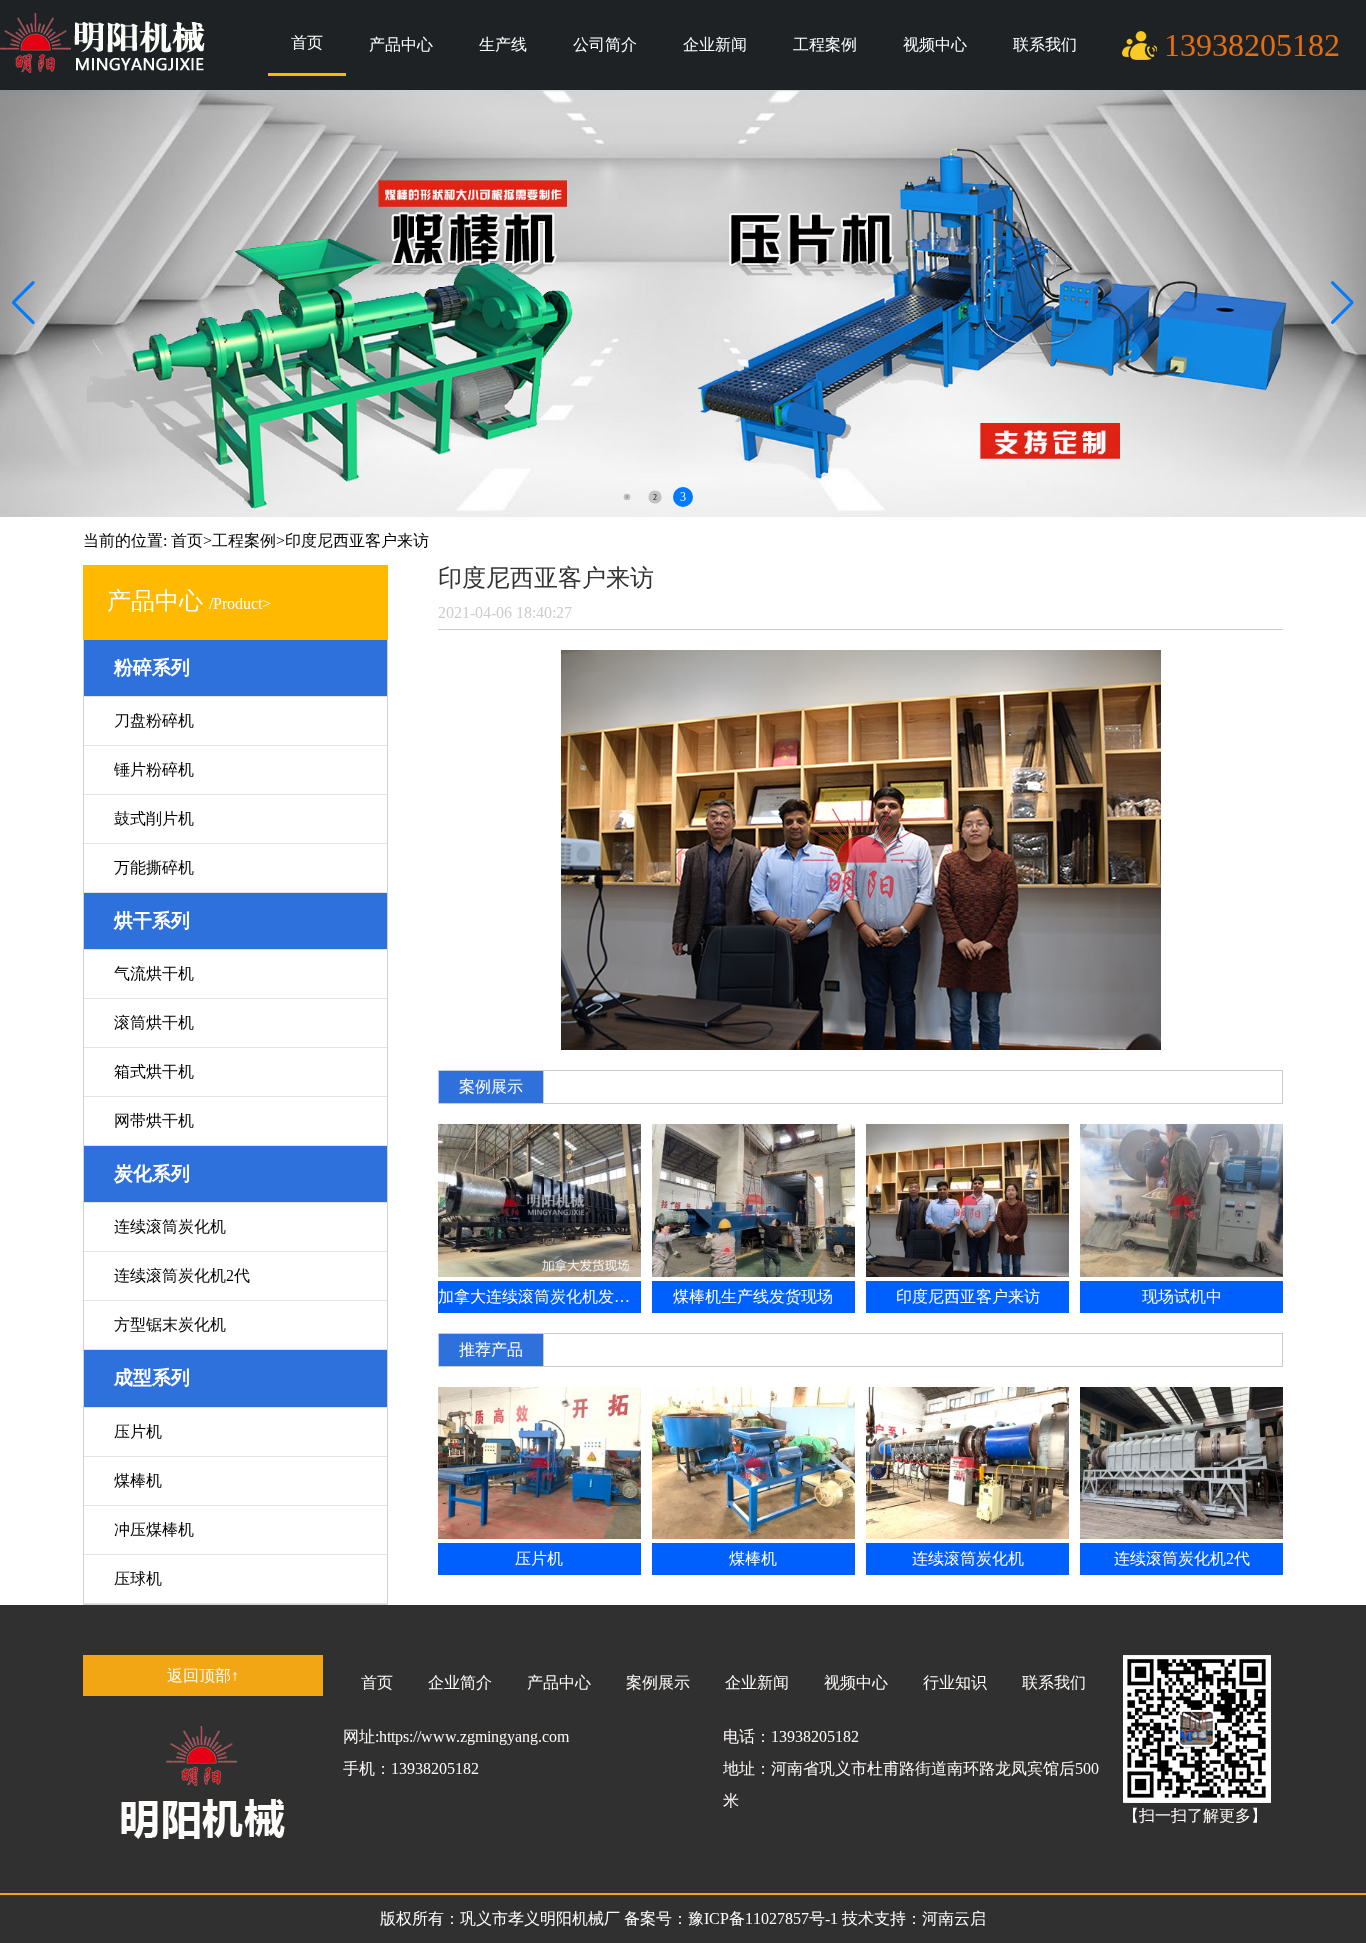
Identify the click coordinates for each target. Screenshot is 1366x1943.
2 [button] (655, 496)
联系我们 (1045, 44)
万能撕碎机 (154, 867)
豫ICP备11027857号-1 (765, 1918)
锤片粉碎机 (154, 769)
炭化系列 (152, 1173)
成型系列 (152, 1377)
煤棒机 (138, 1480)
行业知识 (955, 1683)
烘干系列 (152, 920)
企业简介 (460, 1683)
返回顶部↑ (203, 1675)
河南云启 (954, 1918)
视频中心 (935, 44)
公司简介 (605, 44)
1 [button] (627, 497)
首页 (307, 42)
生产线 (503, 44)
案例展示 (658, 1683)
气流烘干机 (154, 973)
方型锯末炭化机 (170, 1324)
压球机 (138, 1578)
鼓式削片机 (154, 818)
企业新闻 (715, 44)
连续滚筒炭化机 (170, 1226)
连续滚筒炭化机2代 (182, 1275)
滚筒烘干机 (154, 1022)
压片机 (138, 1431)
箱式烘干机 (154, 1071)
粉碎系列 (152, 667)
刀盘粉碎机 (154, 720)
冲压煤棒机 (154, 1529)
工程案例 (825, 44)
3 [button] (683, 497)
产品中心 (401, 44)
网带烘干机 (154, 1120)
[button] (1342, 303)
